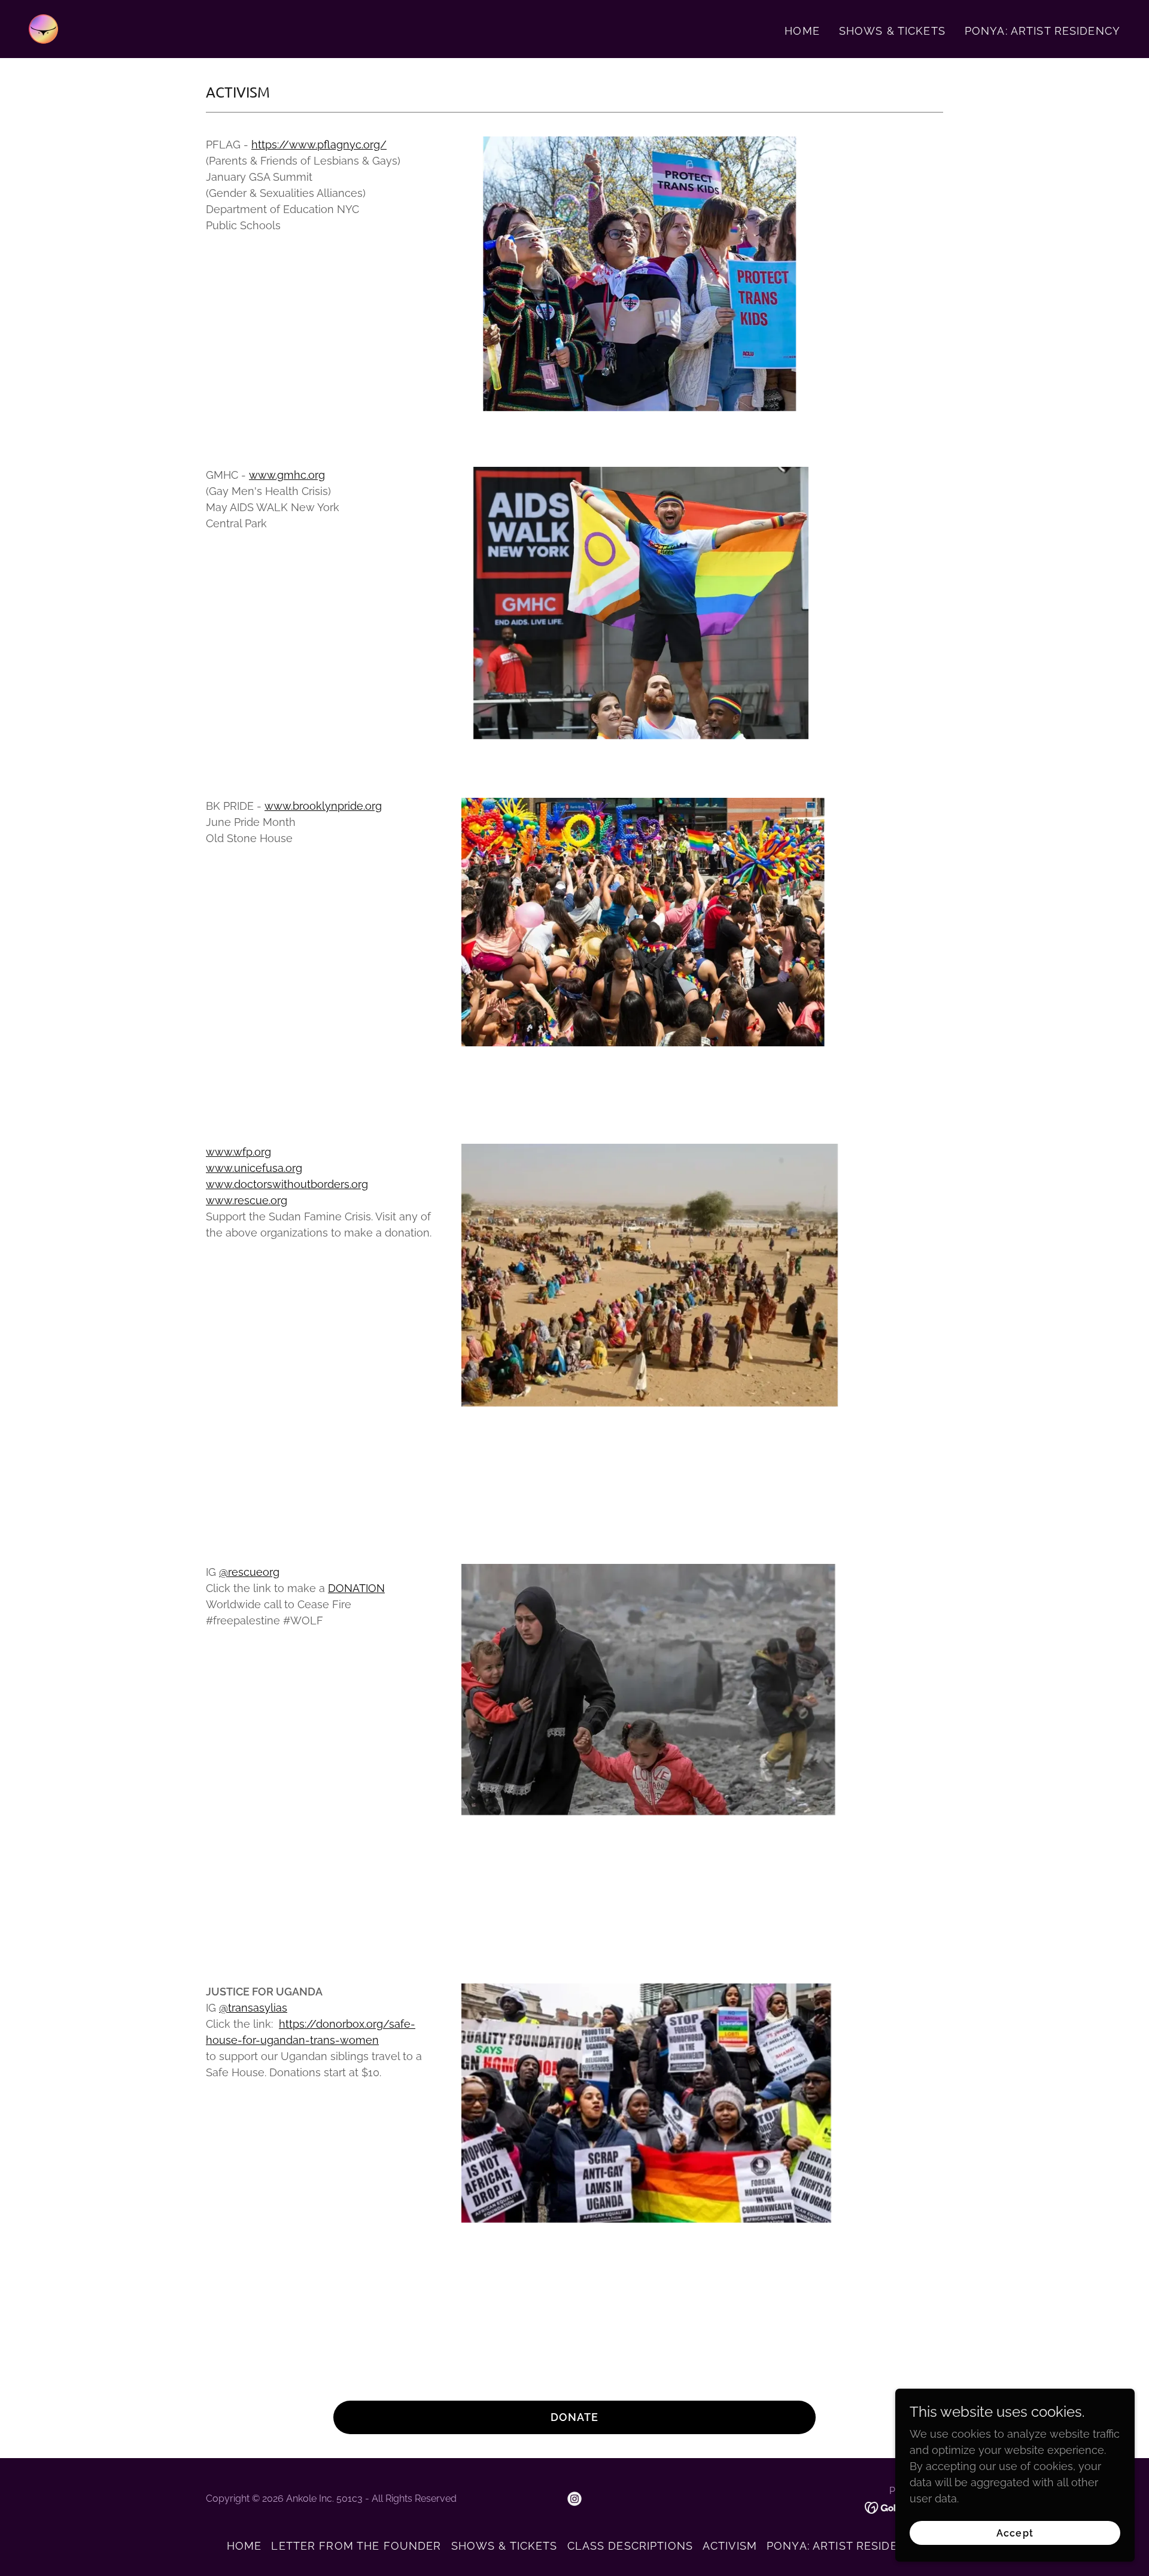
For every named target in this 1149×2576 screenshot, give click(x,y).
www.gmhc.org (287, 475)
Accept (1015, 2533)
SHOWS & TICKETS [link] (892, 31)
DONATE (575, 2417)
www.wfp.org (238, 1152)
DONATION (356, 1588)
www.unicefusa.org (254, 1168)
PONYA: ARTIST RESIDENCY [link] (1042, 31)
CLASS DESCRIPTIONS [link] (630, 2546)
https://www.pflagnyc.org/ (319, 145)
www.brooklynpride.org (323, 806)
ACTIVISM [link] (730, 2546)
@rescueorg (249, 1572)
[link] (43, 28)
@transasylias (253, 2008)
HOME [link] (802, 31)
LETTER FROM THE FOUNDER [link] (356, 2546)
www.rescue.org (247, 1200)
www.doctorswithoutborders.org (287, 1184)
